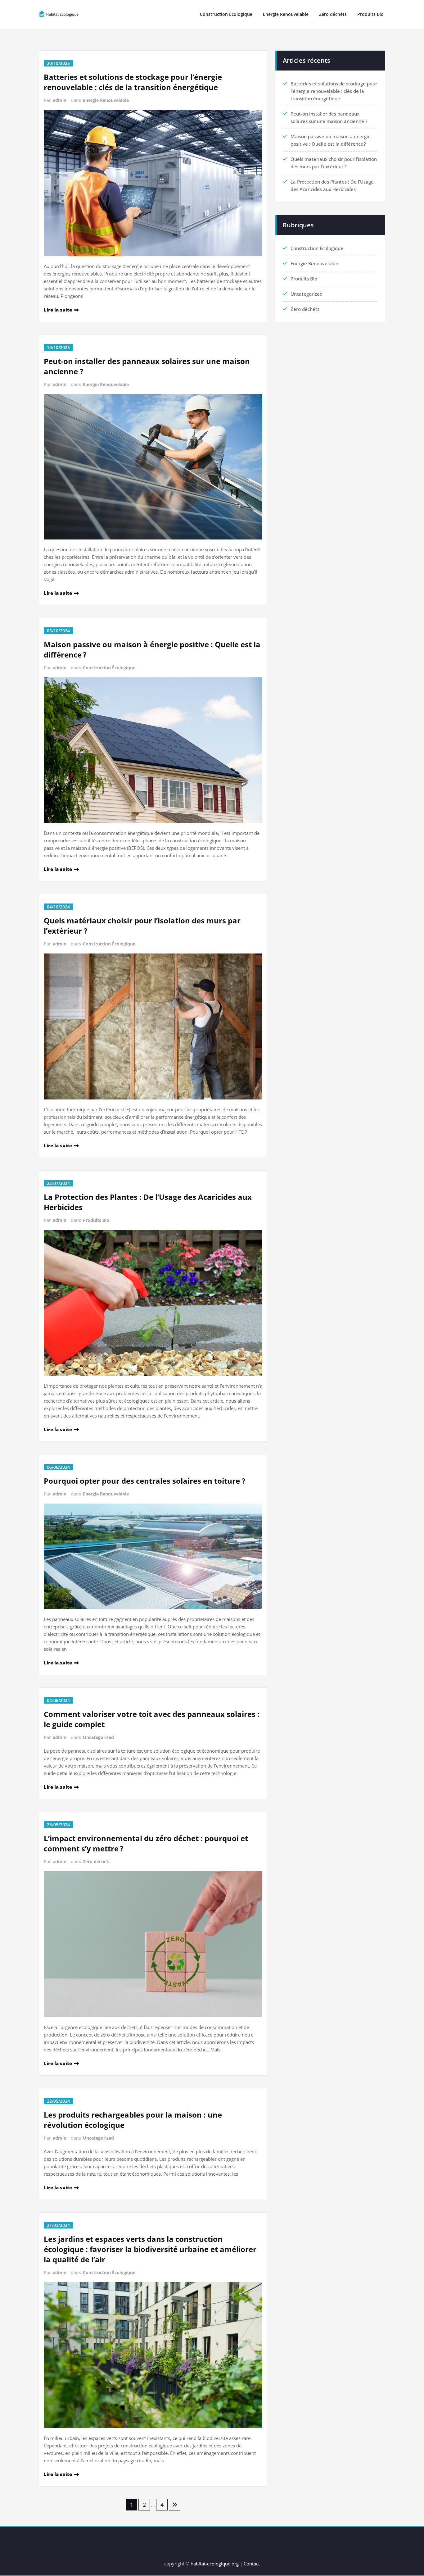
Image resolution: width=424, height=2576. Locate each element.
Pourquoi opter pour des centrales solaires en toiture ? (144, 1481)
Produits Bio (370, 14)
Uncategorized (98, 1737)
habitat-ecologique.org (215, 2564)
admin (60, 100)
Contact (252, 2564)
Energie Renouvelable (286, 14)
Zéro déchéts (333, 14)
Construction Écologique (226, 14)
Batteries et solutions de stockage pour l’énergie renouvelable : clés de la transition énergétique (133, 82)
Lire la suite (58, 310)
